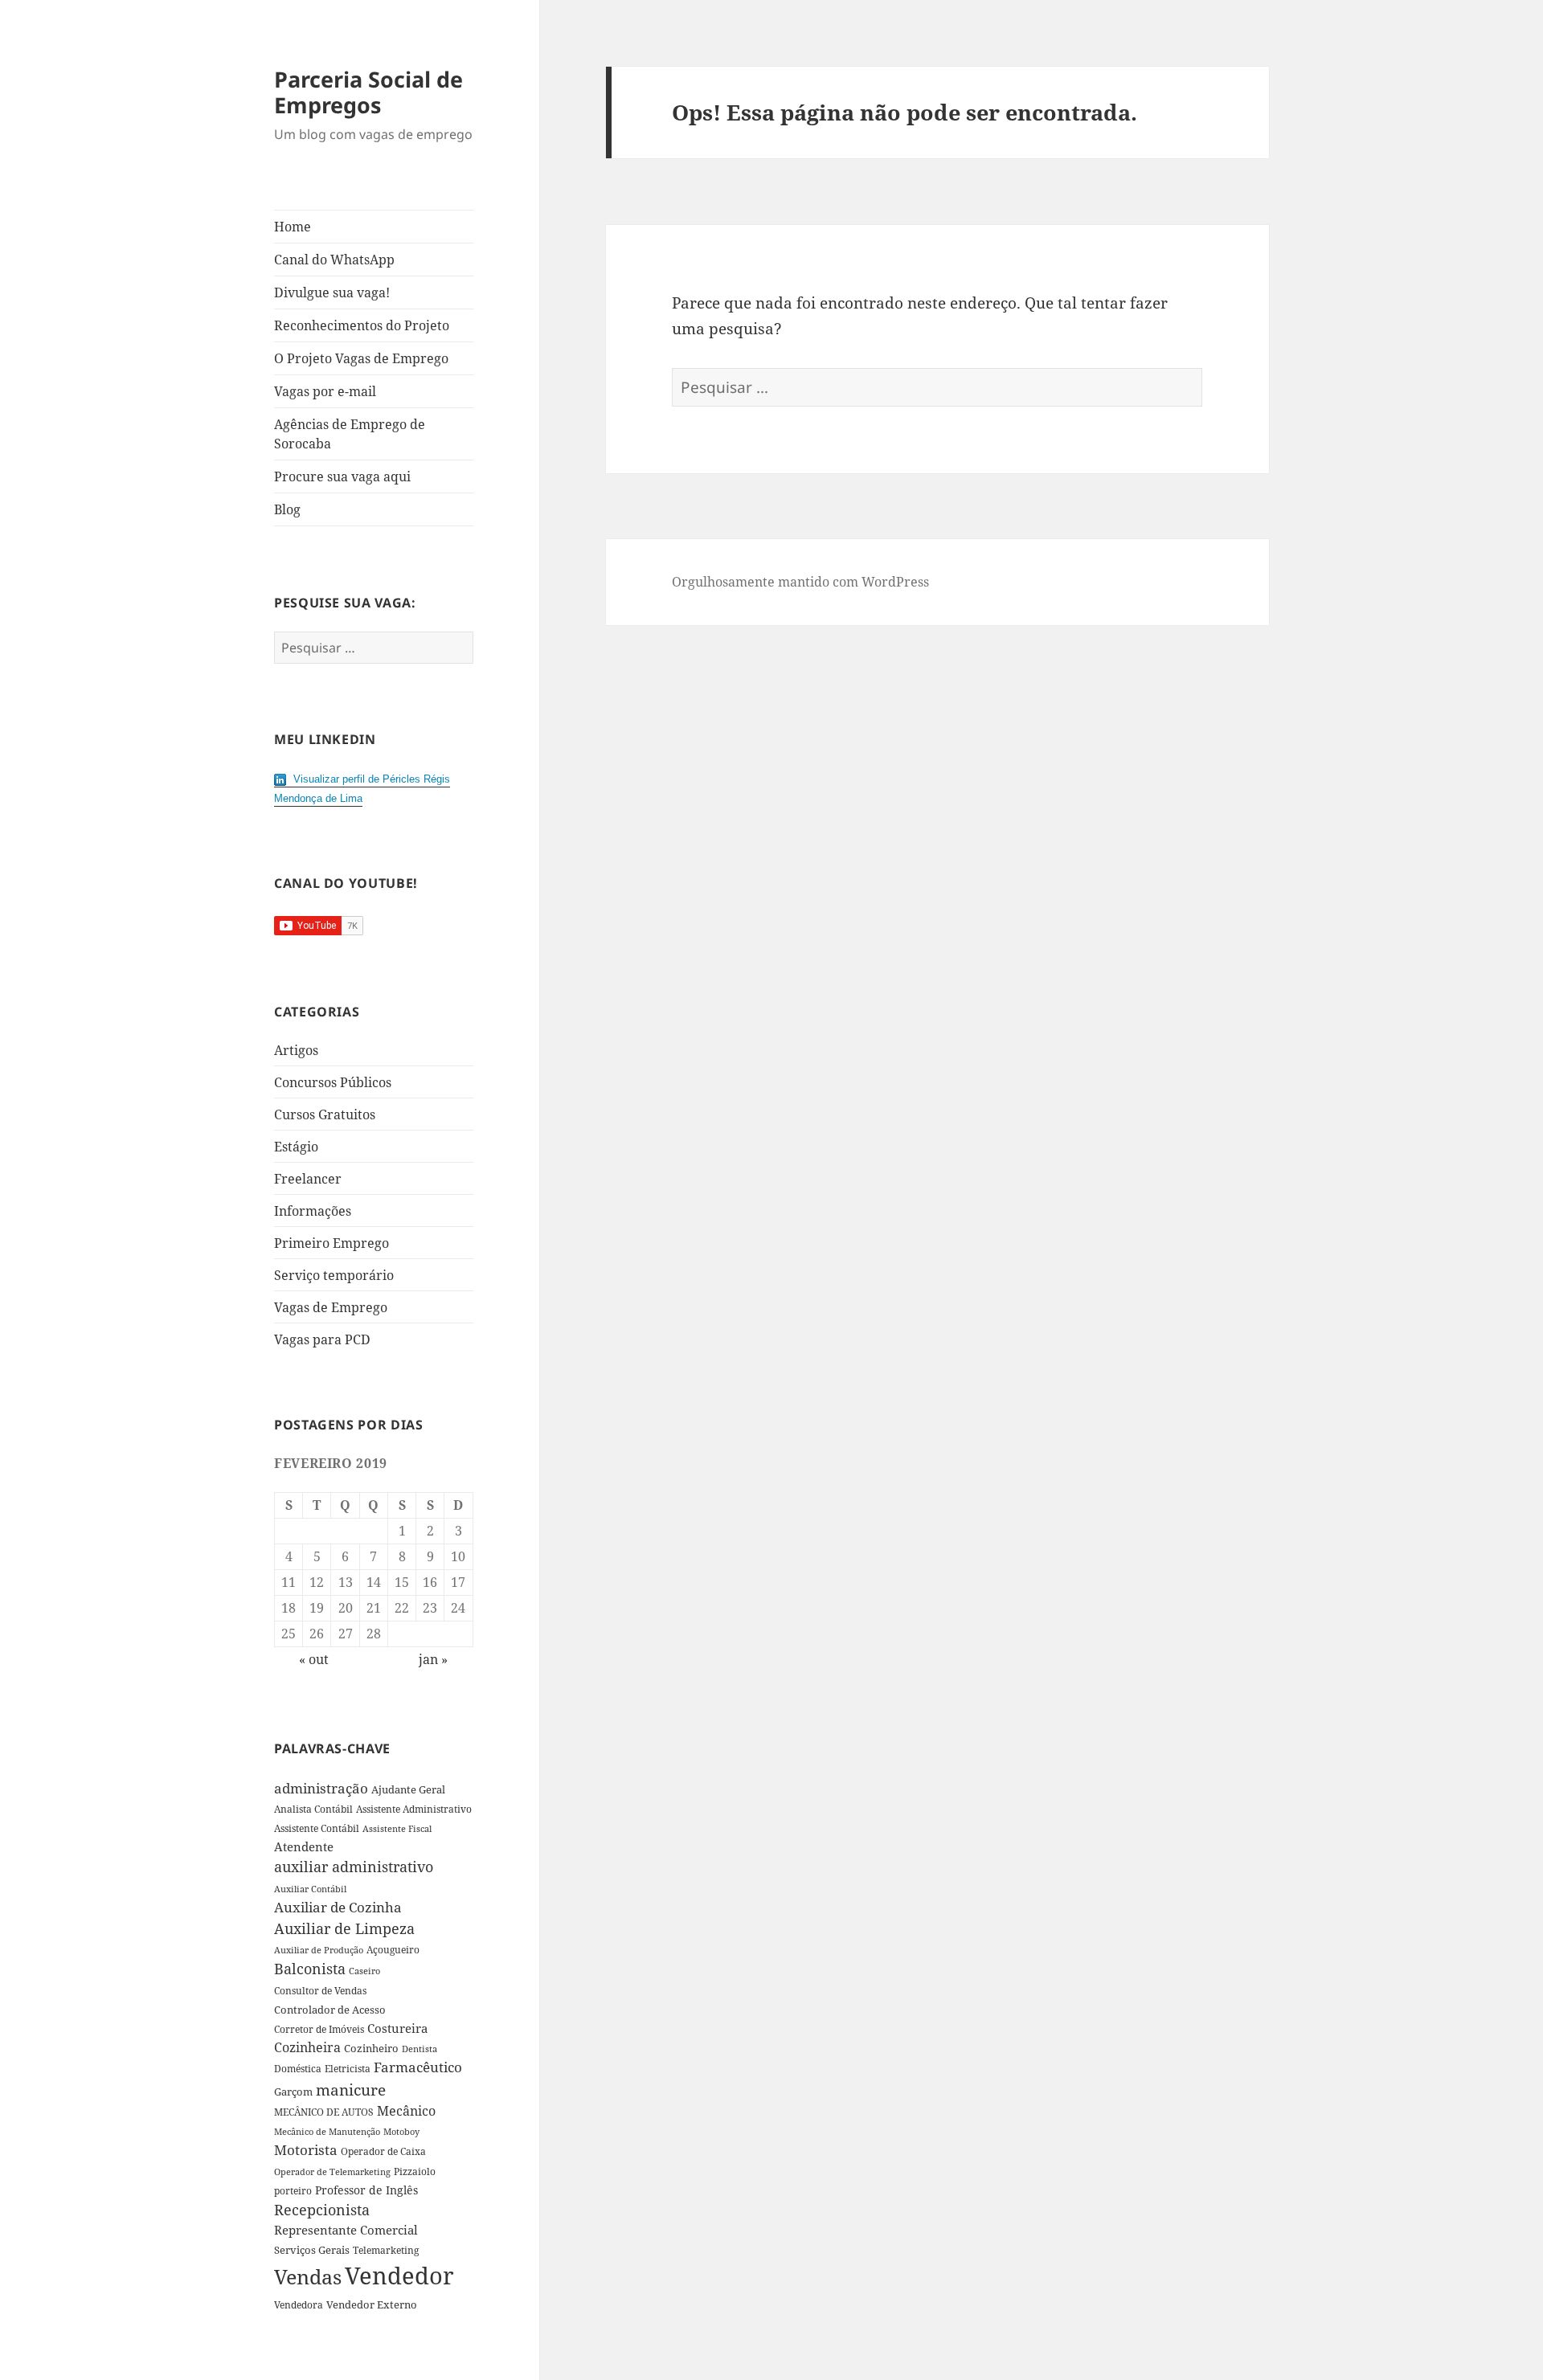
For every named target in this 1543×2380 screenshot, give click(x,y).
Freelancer (308, 1179)
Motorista (306, 2150)
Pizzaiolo (415, 2171)
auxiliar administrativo (354, 1867)
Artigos (296, 1050)
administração (321, 1788)
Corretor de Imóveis (319, 2029)
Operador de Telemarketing (332, 2171)
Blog (287, 509)
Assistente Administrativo (414, 1809)
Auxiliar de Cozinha (338, 1907)
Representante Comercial (346, 2230)
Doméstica (298, 2069)
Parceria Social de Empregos (368, 92)
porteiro (293, 2191)
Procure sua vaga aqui (342, 476)
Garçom (293, 2092)
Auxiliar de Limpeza (344, 1928)
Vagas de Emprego (331, 1307)
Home (293, 227)
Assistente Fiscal (397, 1829)
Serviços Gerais (312, 2250)
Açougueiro (393, 1950)
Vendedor (399, 2276)
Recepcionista (322, 2210)
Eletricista (348, 2069)
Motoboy (401, 2131)
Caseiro (364, 1971)
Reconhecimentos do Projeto (362, 325)
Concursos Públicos (333, 1082)
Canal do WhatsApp (334, 260)
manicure (351, 2090)
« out (314, 1659)
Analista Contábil (313, 1809)
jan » (433, 1659)
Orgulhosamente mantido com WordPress (800, 582)
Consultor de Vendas (320, 1991)
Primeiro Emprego (332, 1243)
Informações (313, 1211)
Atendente (304, 1846)
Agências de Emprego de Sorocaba (350, 434)
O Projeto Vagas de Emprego (361, 358)
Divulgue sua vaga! (332, 292)
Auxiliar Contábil (310, 1889)
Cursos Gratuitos (325, 1114)
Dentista (420, 2049)
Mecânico (406, 2111)
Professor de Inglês (366, 2190)
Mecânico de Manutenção (327, 2132)
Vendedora (299, 2304)
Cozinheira (307, 2047)
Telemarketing (386, 2250)
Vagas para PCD (322, 1339)
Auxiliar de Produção (319, 1950)
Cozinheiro (371, 2049)
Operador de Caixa (383, 2151)
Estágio (296, 1147)
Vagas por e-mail (325, 391)
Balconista (310, 1969)
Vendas (308, 2276)
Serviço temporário (334, 1275)
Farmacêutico (418, 2067)
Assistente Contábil (317, 1828)
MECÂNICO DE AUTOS (324, 2112)
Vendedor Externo (372, 2304)
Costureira (397, 2028)
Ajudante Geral (408, 1789)
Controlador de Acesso (330, 2010)
